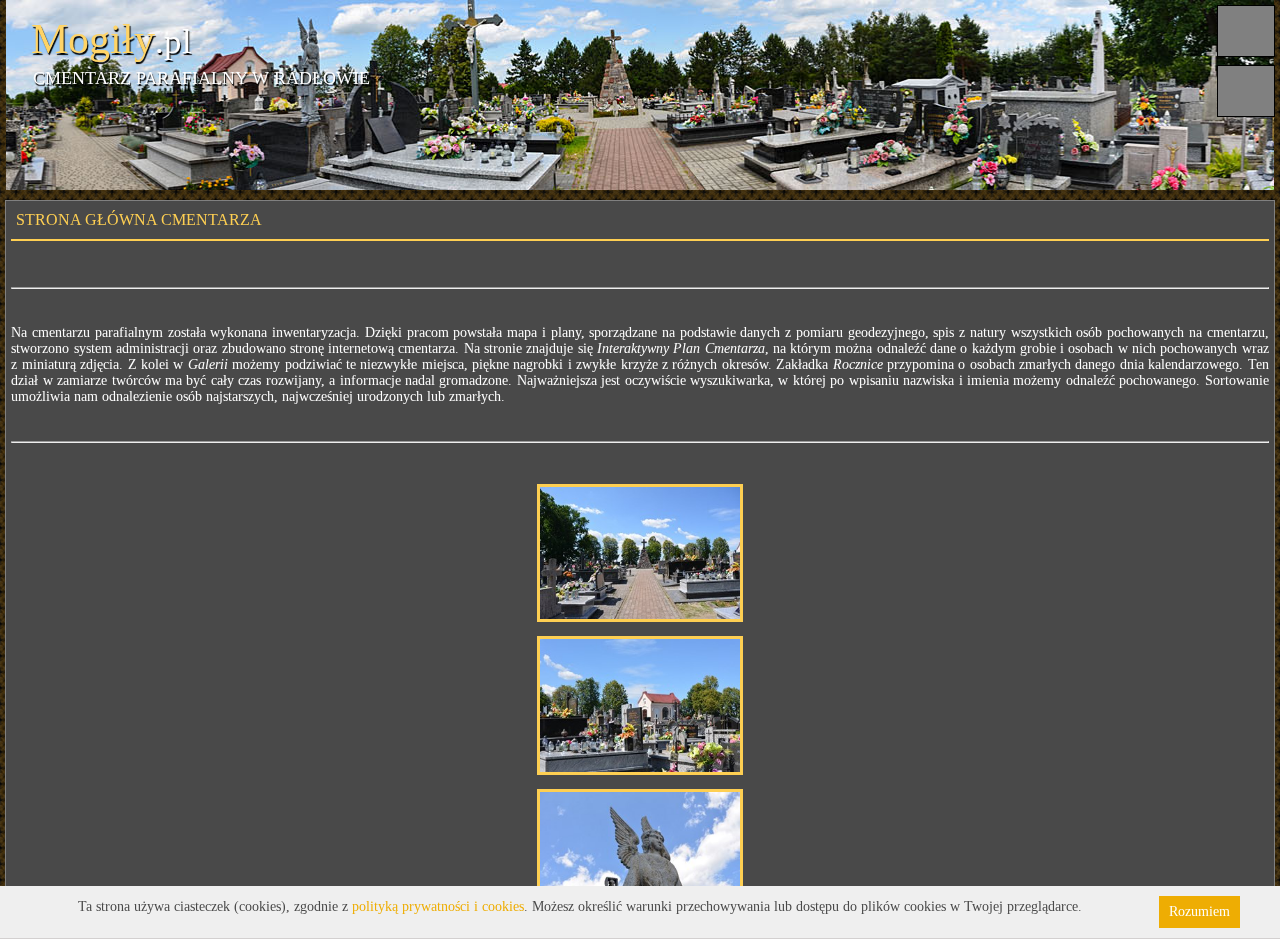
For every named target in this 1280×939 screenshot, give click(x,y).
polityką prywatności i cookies (438, 906)
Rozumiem (1199, 911)
